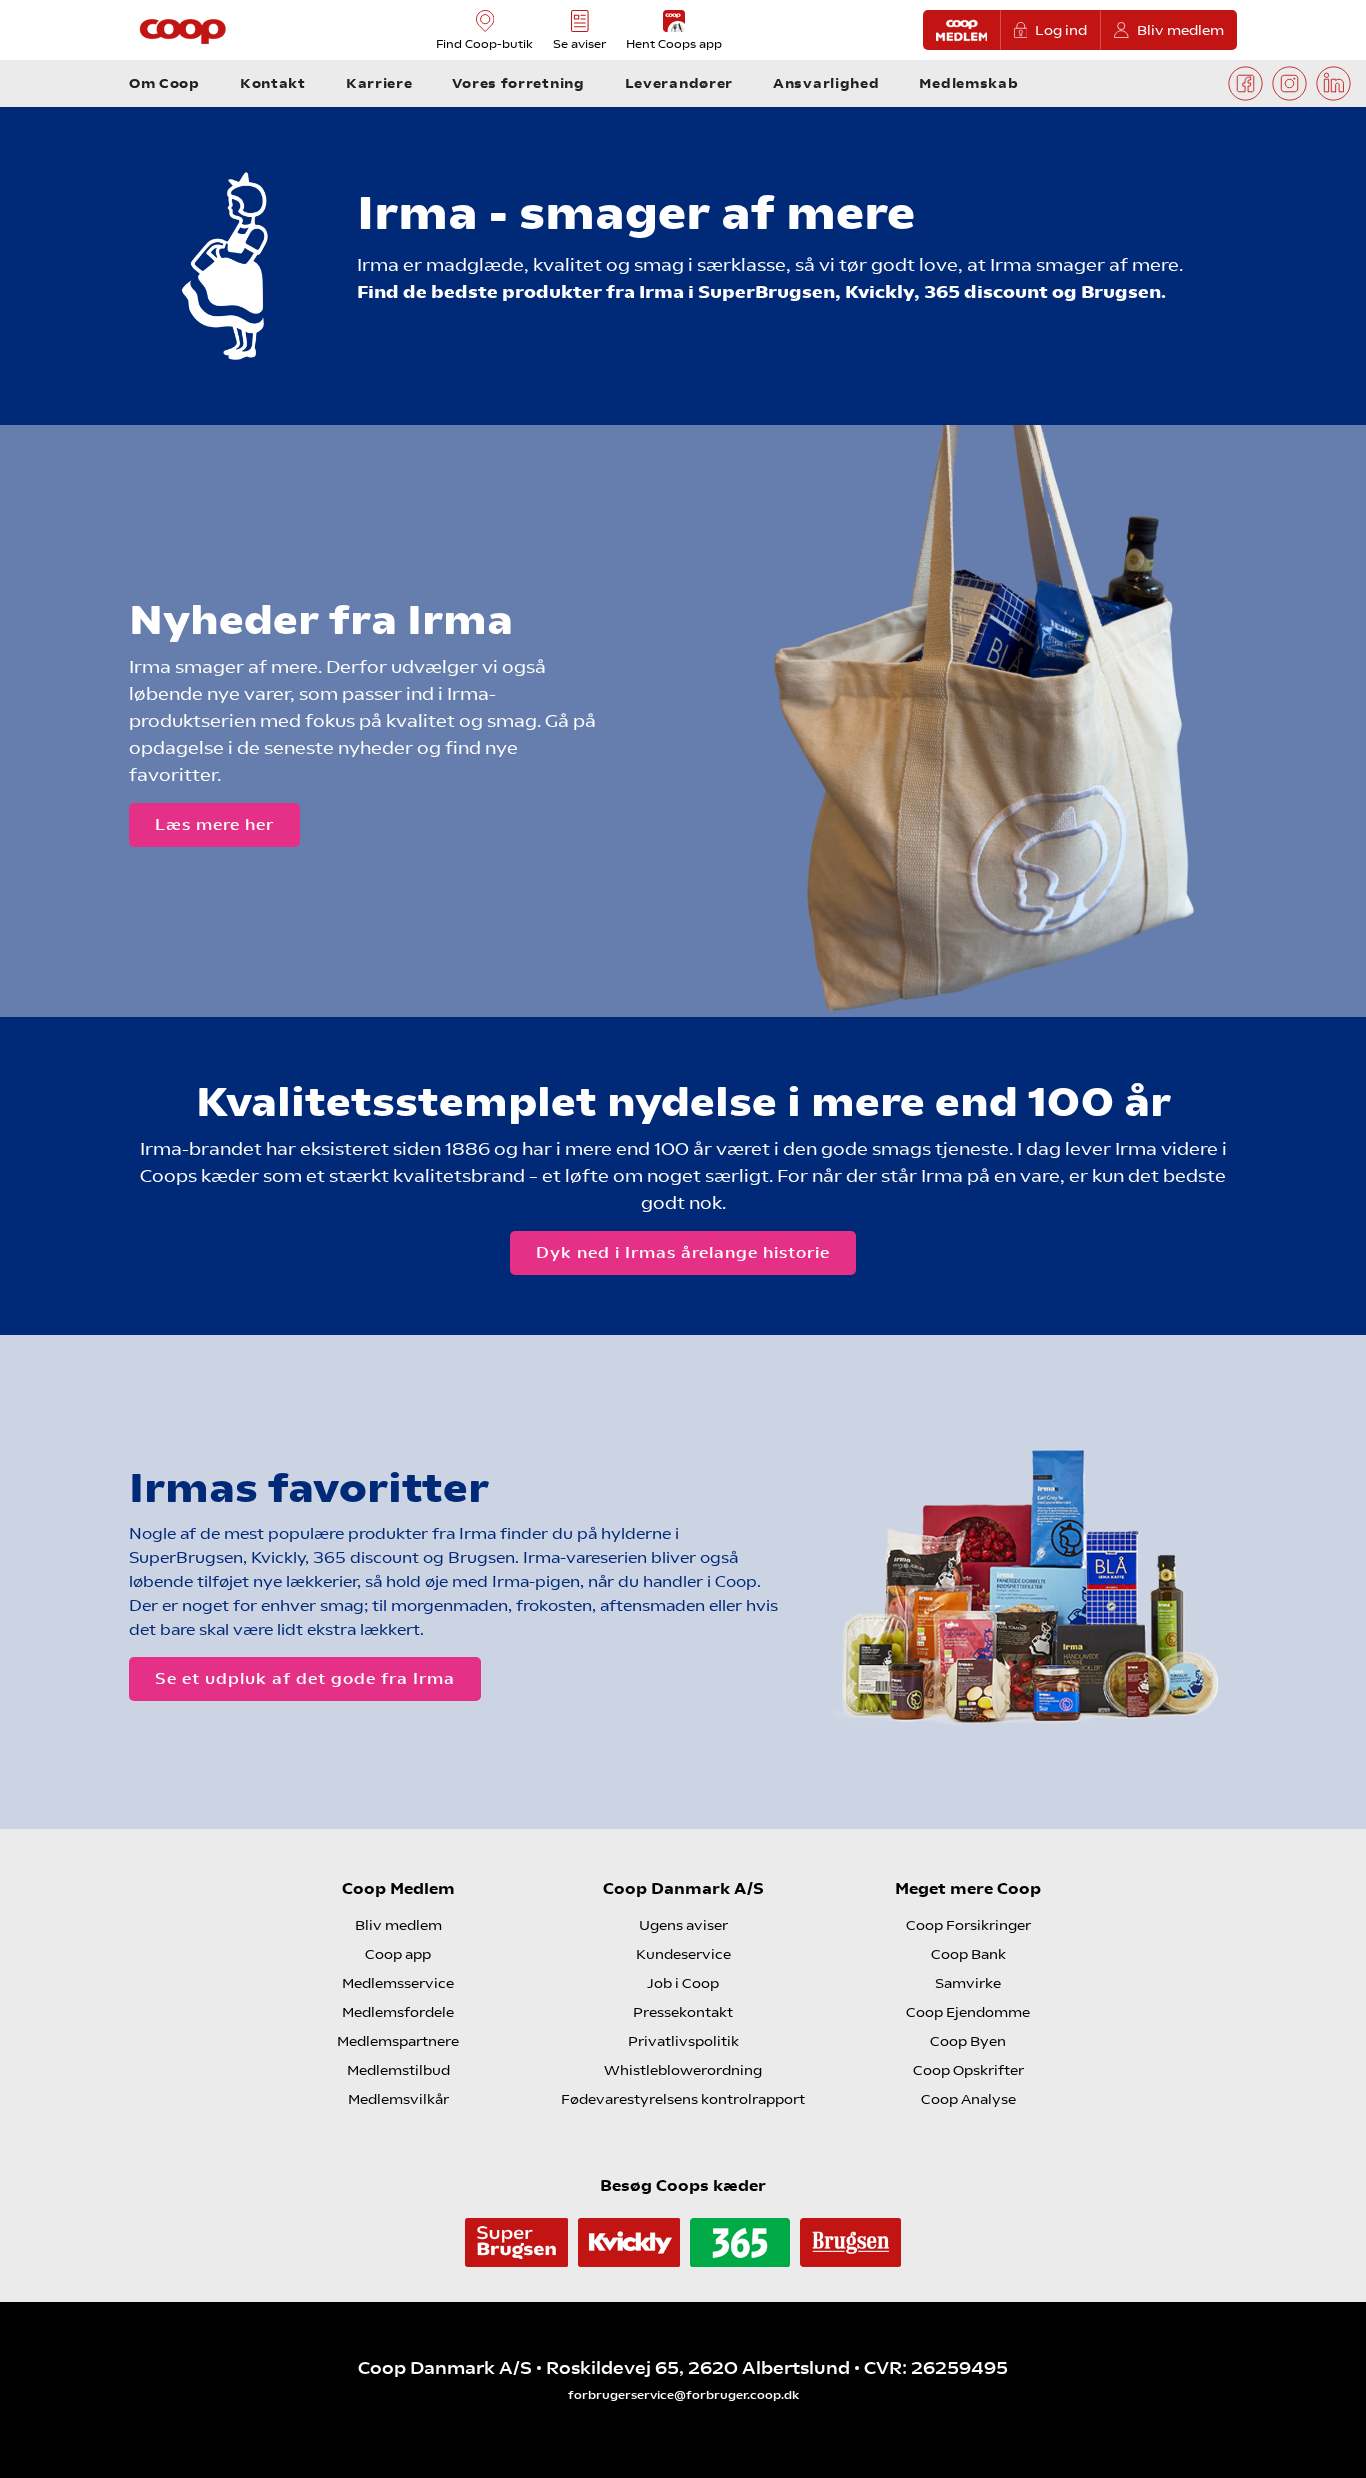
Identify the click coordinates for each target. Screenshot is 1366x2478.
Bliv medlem (1180, 30)
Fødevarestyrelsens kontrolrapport (683, 2099)
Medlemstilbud (398, 2070)
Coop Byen (968, 2041)
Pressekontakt (683, 2012)
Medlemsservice (398, 1983)
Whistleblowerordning (683, 2070)
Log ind (1061, 30)
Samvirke (968, 1983)
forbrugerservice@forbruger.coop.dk (683, 2395)
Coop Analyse (968, 2099)
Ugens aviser (683, 1925)
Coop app (398, 1954)
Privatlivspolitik (683, 2041)
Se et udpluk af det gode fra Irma (305, 1678)
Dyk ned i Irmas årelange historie (683, 1252)
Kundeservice (683, 1954)
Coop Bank (968, 1954)
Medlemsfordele (398, 2012)
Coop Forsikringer (968, 1925)
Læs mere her (214, 824)
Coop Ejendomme (968, 2012)
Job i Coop (683, 1983)
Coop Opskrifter (968, 2070)
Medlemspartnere (398, 2041)
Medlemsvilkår (398, 2099)
